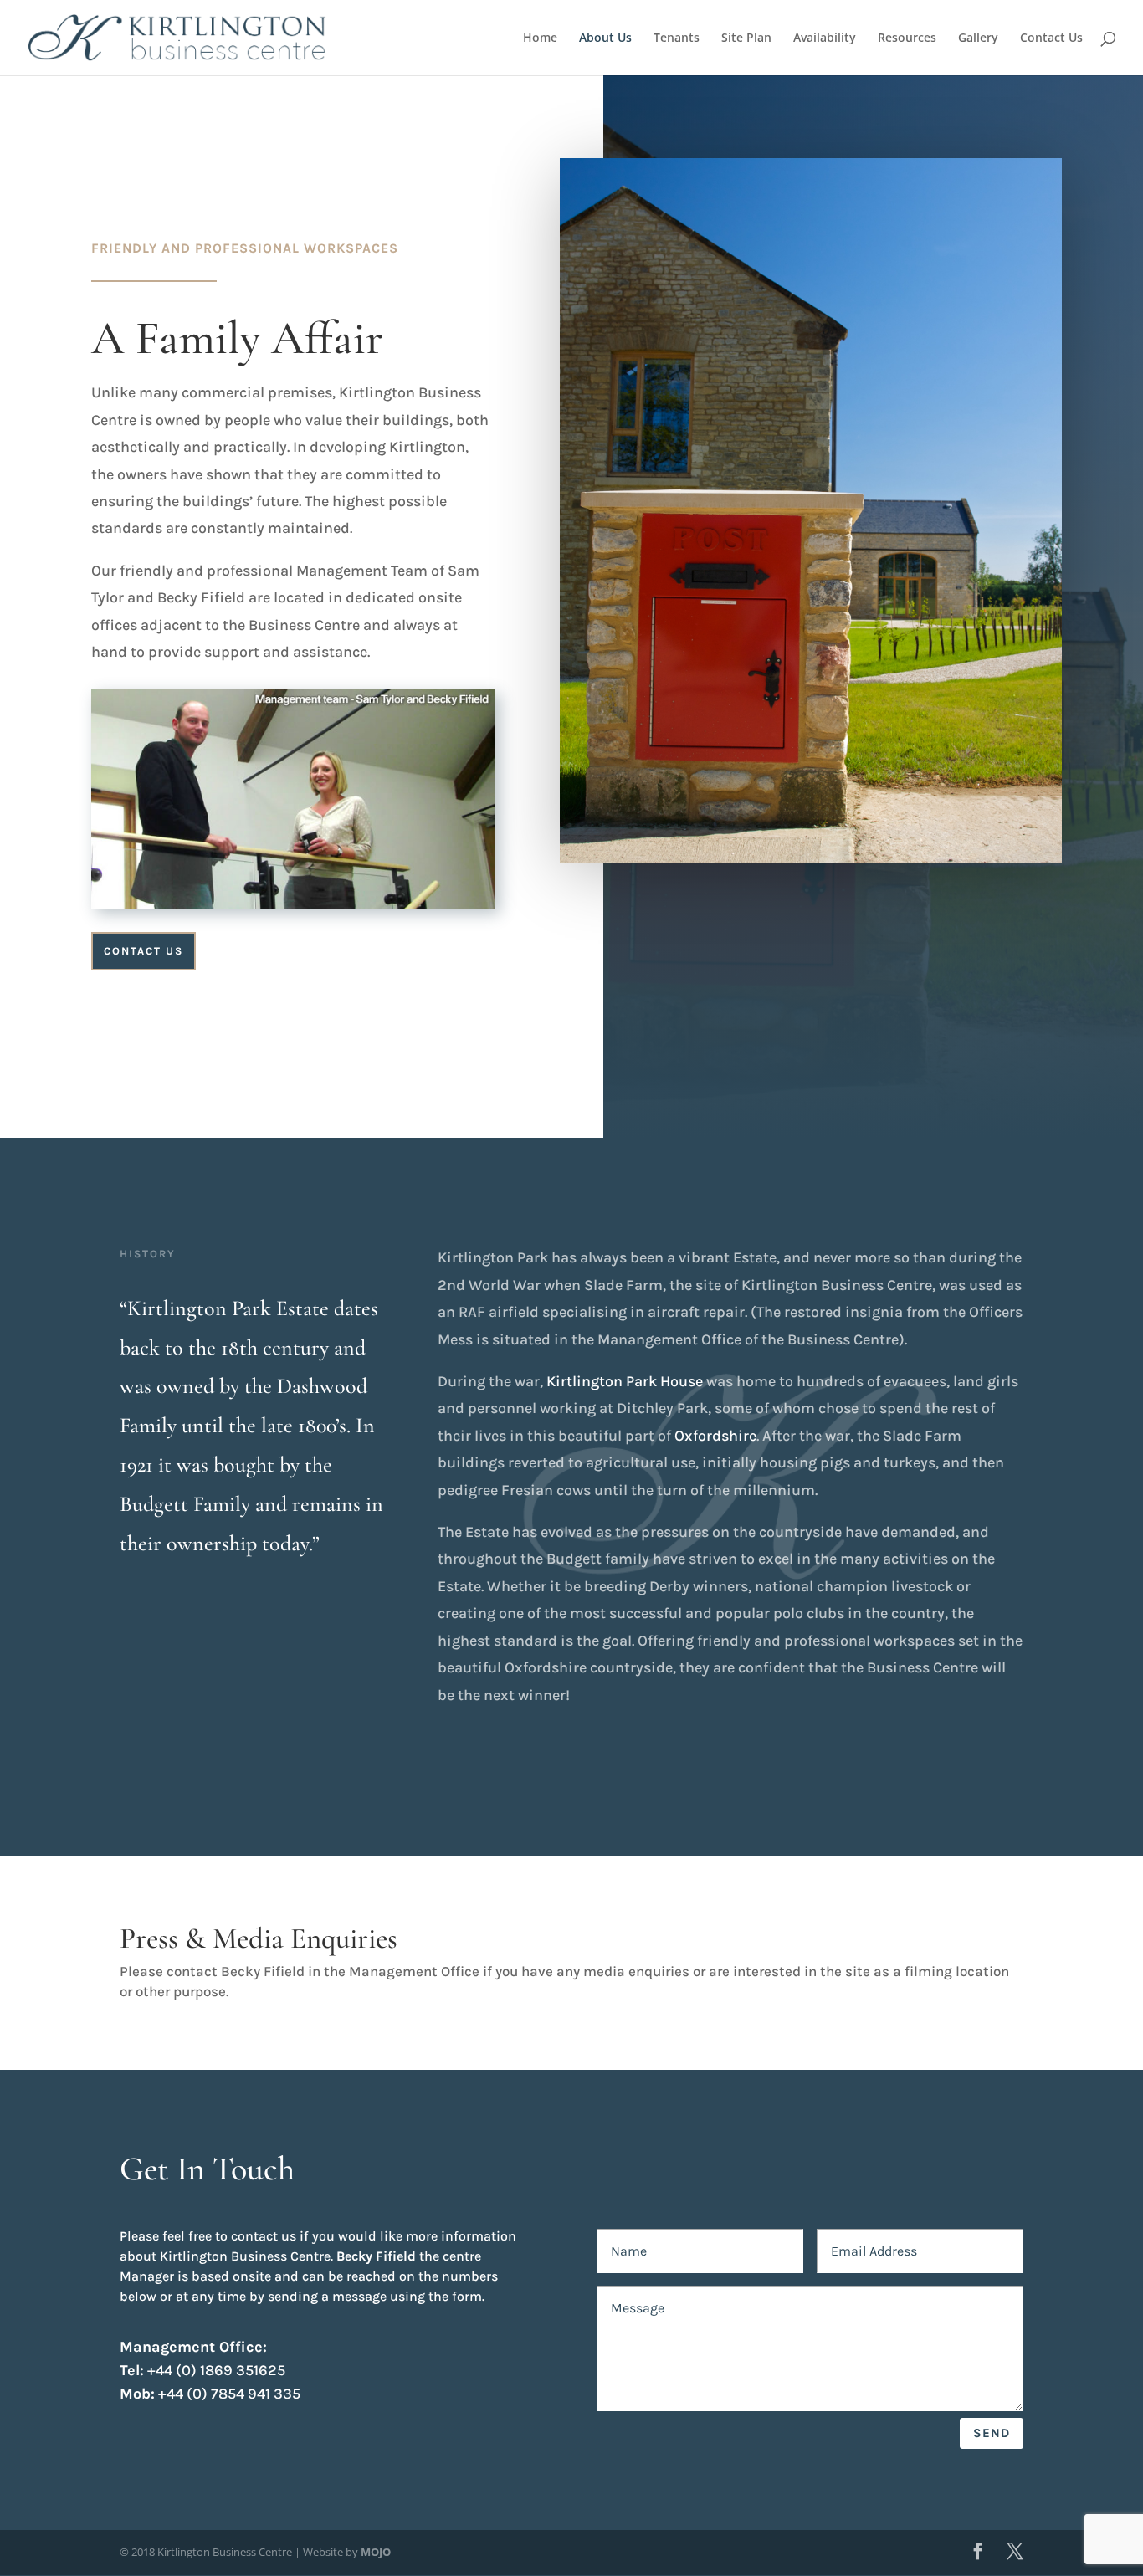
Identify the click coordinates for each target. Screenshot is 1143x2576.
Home (540, 38)
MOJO (376, 2552)
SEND (992, 2433)
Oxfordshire (715, 1436)
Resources (907, 38)
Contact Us (1051, 38)
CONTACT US (144, 951)
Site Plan (746, 38)
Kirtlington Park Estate (228, 1308)
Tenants (677, 38)
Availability (825, 38)
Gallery (978, 38)
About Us (605, 38)
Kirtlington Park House (625, 1381)
